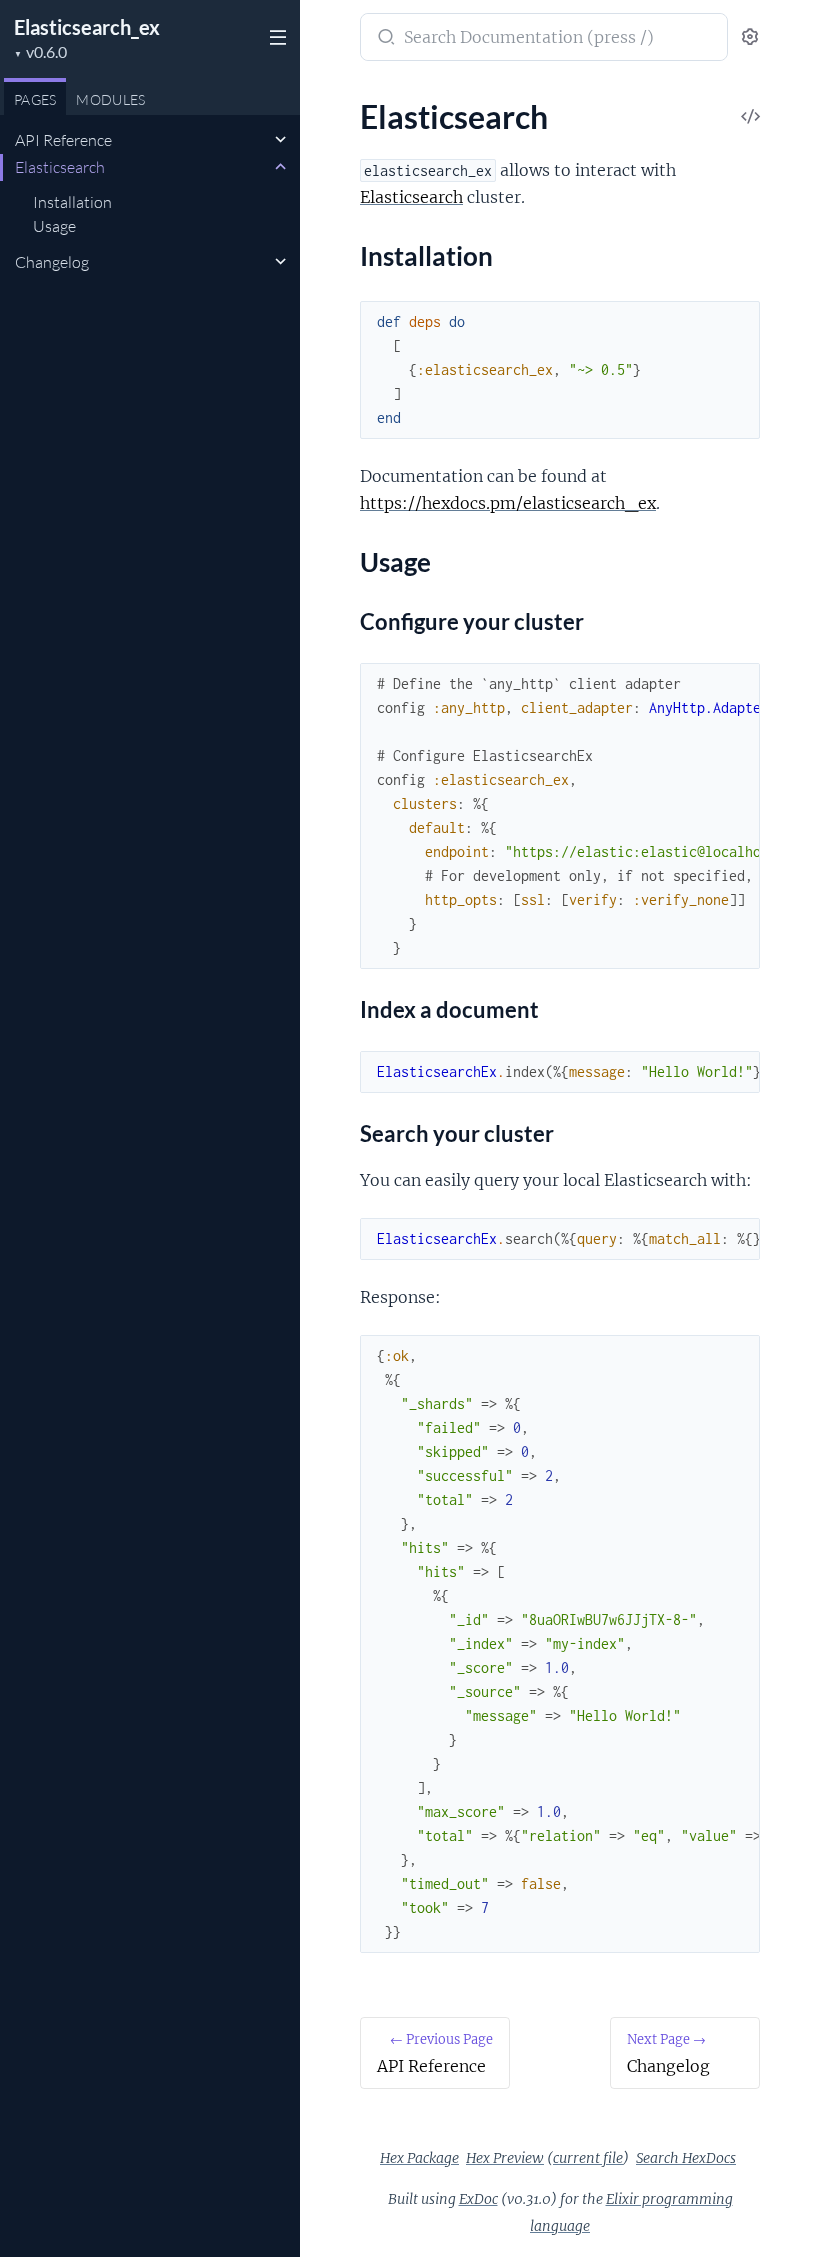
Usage (54, 226)
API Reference (63, 140)
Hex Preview (505, 2158)
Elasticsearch (60, 167)
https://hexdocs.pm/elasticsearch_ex (508, 503)
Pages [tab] (35, 99)
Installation (72, 202)
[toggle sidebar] (276, 40)
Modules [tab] (110, 99)
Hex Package (419, 2158)
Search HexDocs (686, 2158)
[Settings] (750, 37)
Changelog (52, 262)
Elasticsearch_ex (87, 27)
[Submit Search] (384, 39)
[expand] (280, 140)
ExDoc (478, 2199)
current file (588, 2158)
